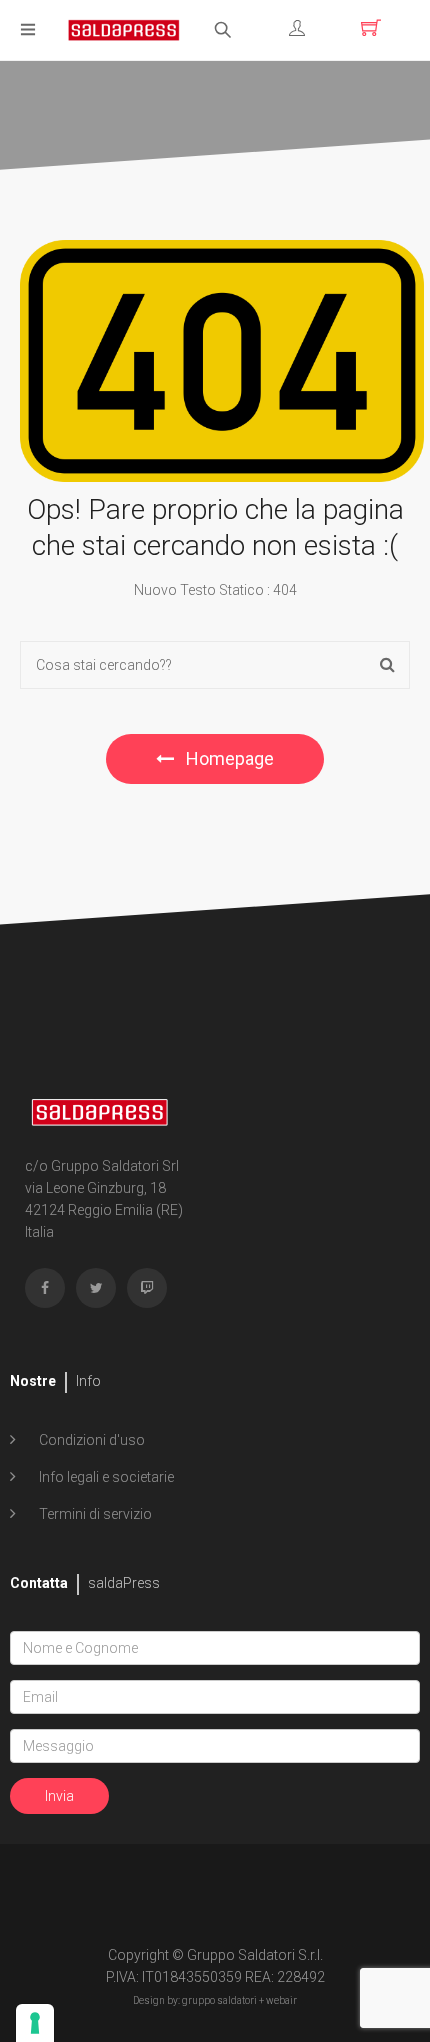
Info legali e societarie (105, 1477)
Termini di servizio (94, 1514)
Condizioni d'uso (90, 1440)
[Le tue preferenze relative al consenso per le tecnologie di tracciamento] (35, 2023)
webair (281, 2000)
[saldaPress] (124, 28)
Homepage (228, 758)
